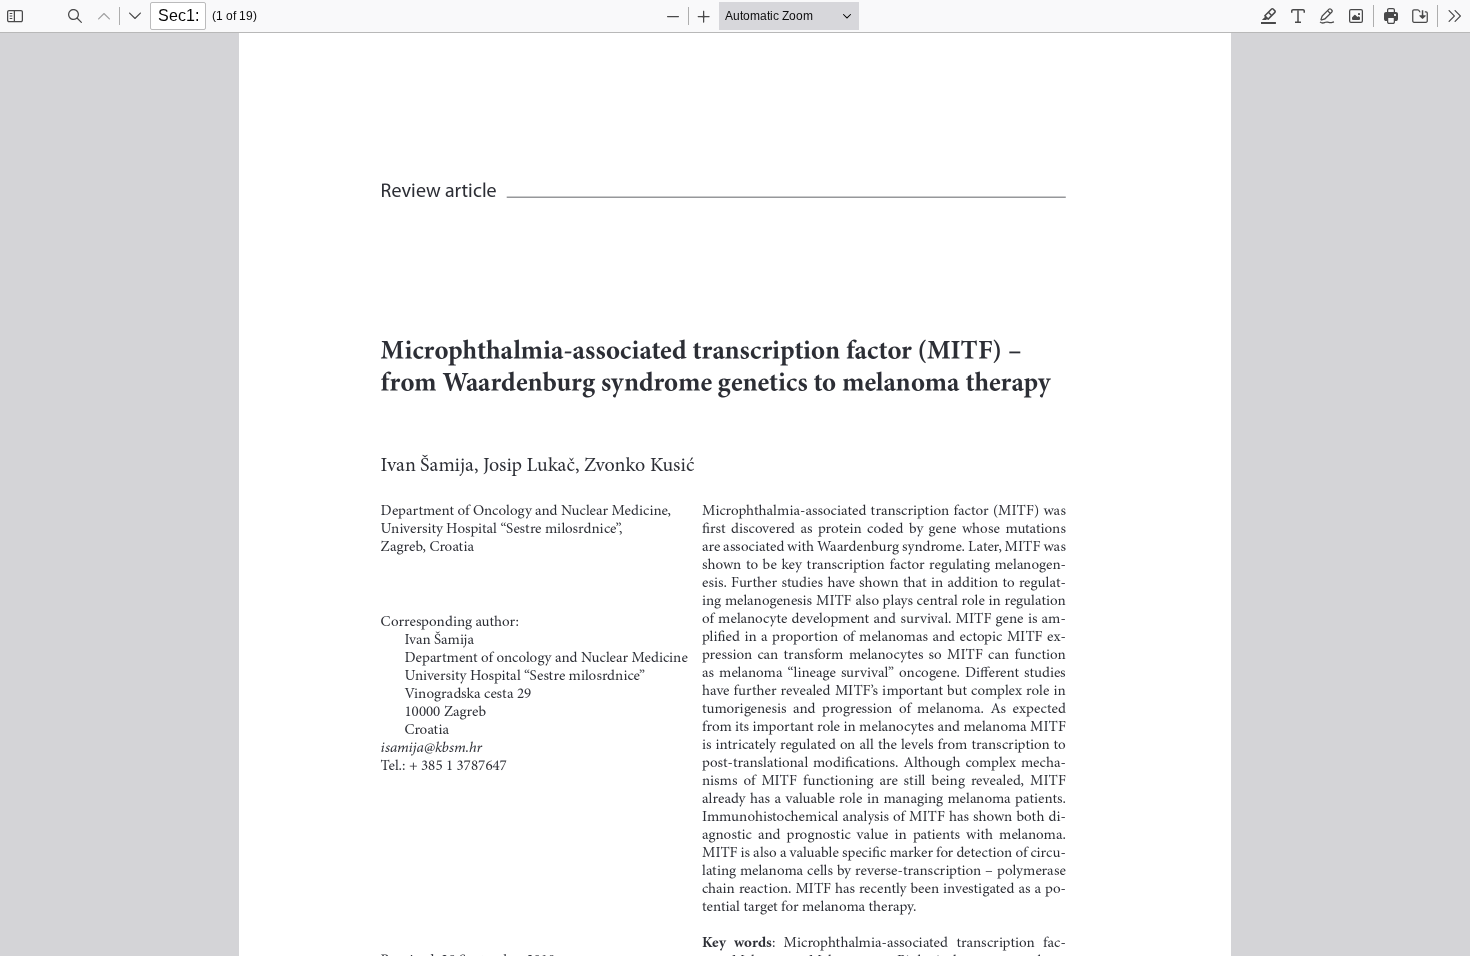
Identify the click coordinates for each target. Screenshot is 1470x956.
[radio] (1269, 16)
